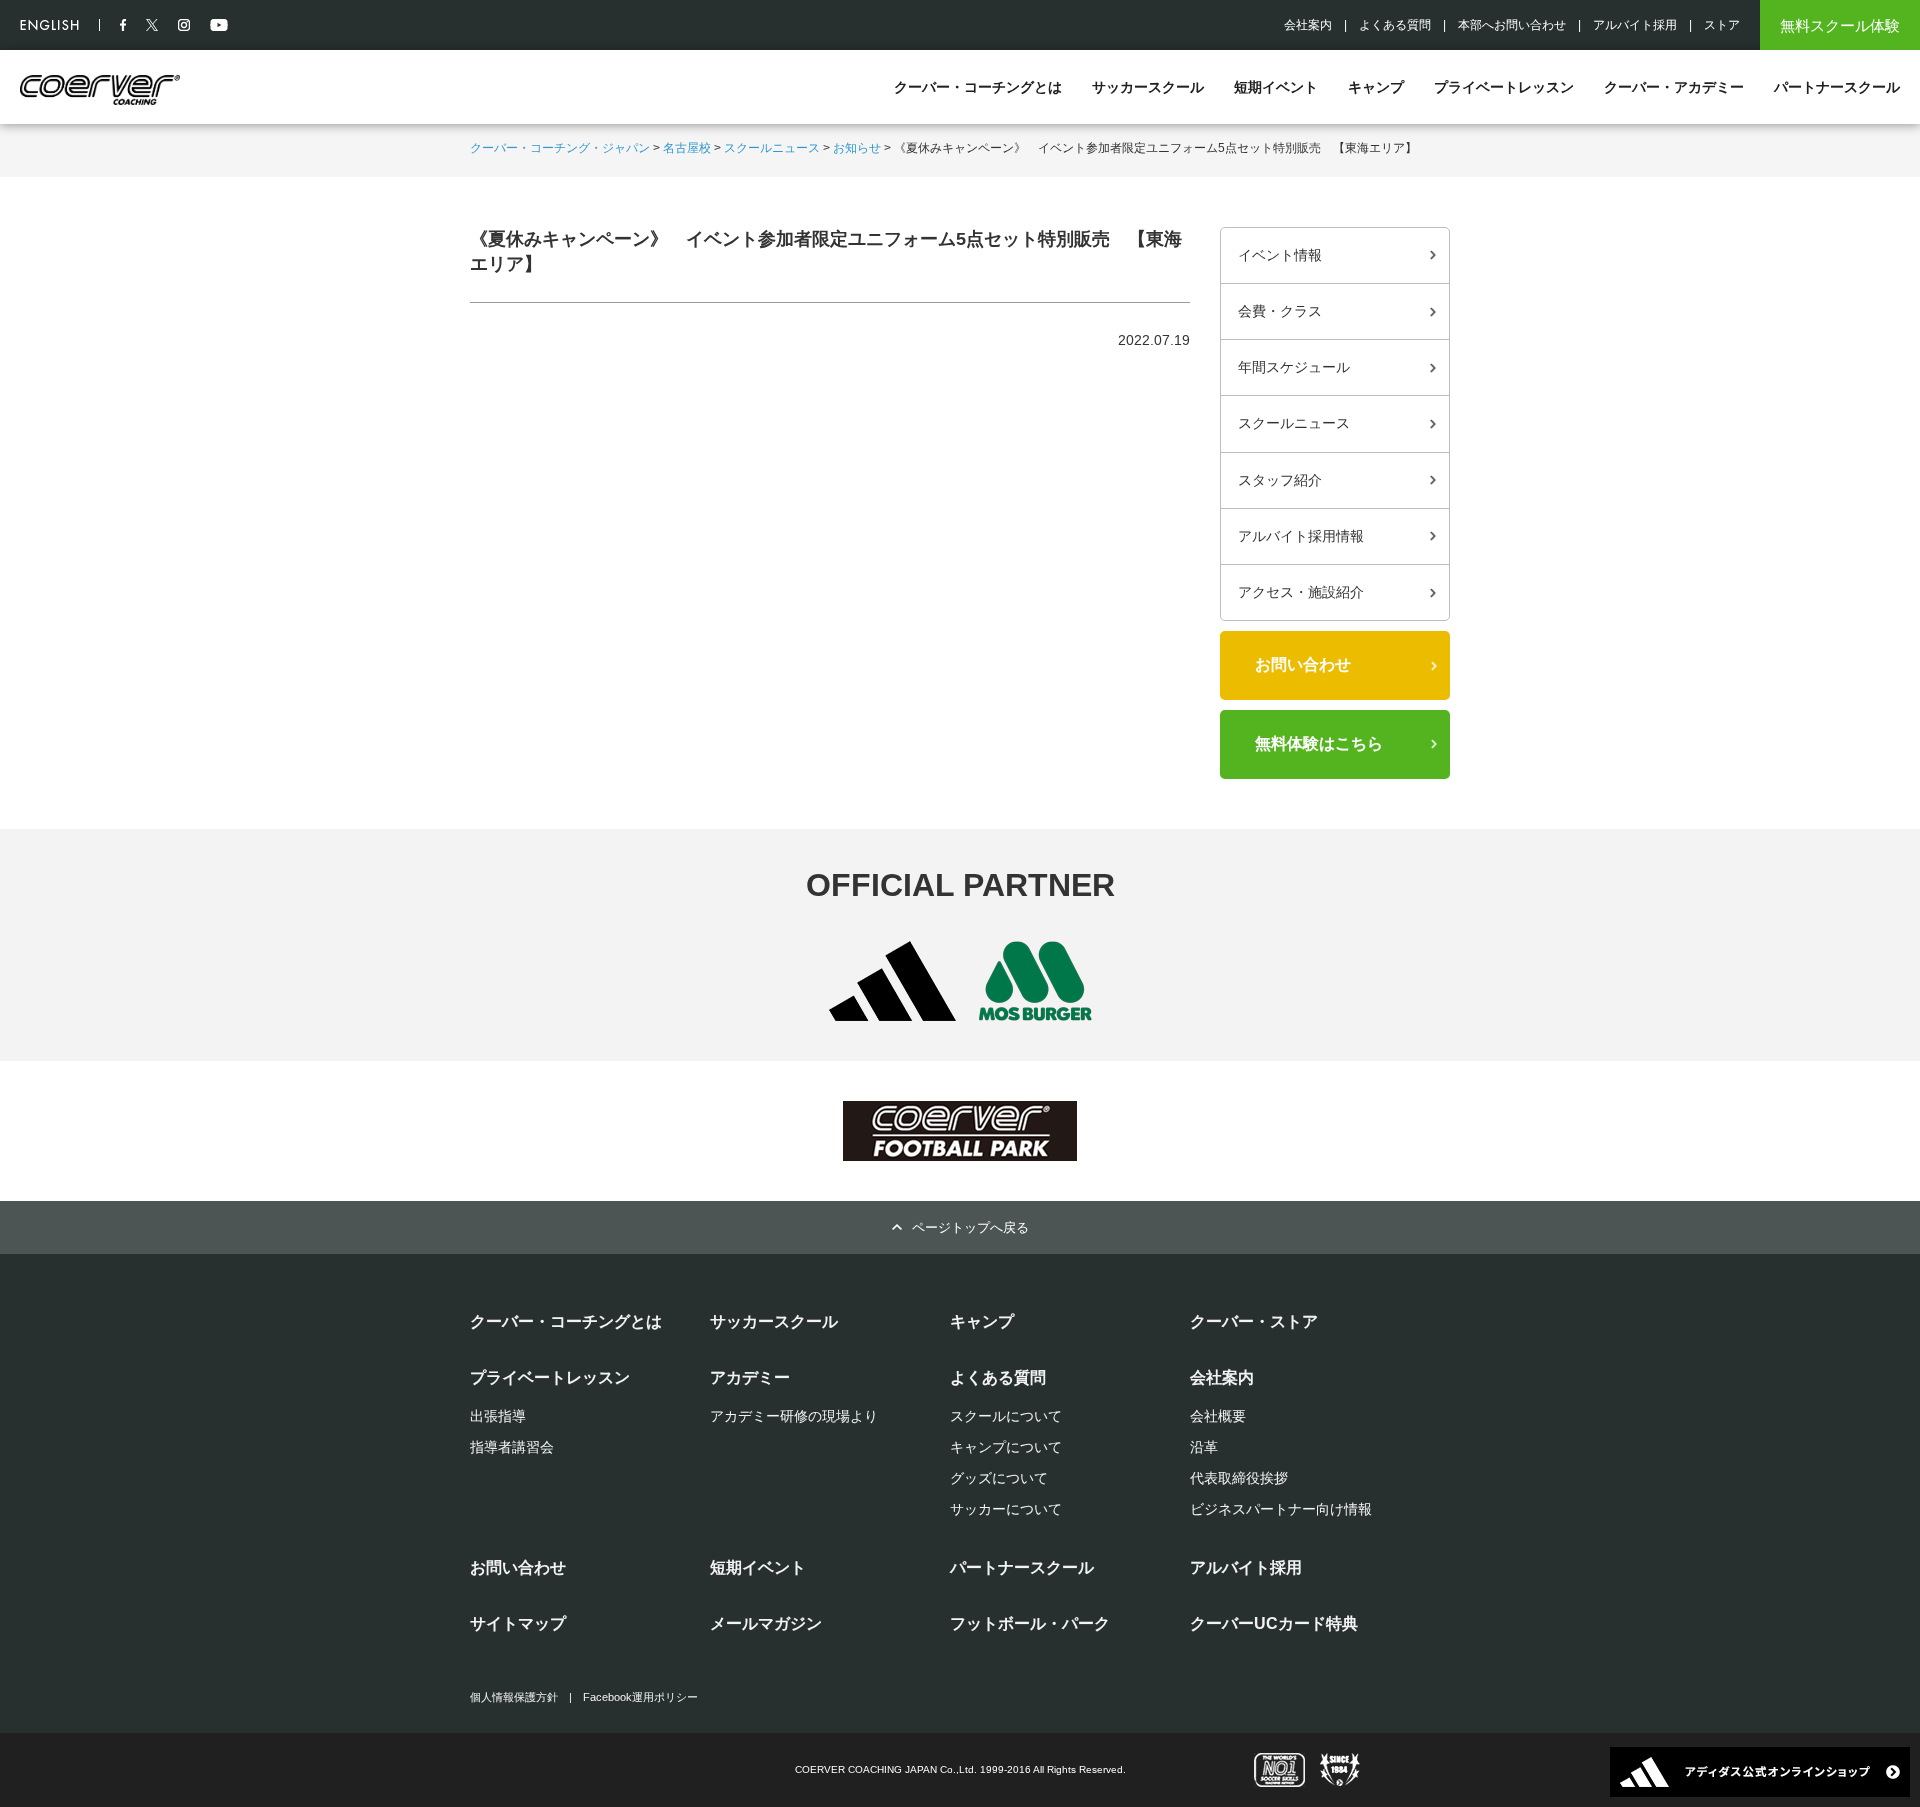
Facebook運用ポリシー (640, 1697)
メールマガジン (766, 1623)
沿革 (1204, 1447)
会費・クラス (1280, 311)
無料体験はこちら (1319, 743)
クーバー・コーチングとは (978, 87)
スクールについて (1006, 1416)
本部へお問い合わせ (1512, 25)
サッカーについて (1006, 1509)
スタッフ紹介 (1280, 480)
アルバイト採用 (1635, 25)
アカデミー (750, 1377)
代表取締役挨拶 (1239, 1478)
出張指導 (498, 1416)
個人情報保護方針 (514, 1697)
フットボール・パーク (1030, 1623)
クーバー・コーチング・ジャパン (560, 148)
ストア (1722, 25)
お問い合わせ (1303, 664)
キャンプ (1376, 87)
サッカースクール (1148, 87)
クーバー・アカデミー (1674, 87)
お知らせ (857, 148)
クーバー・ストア (1254, 1321)
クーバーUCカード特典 (1274, 1623)
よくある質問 (1395, 25)
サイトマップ (518, 1623)
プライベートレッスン (1504, 87)
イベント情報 (1280, 255)
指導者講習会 (512, 1447)
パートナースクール (1837, 87)
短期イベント (1276, 87)
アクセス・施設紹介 (1301, 592)
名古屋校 (687, 148)
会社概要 (1218, 1416)
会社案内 (1308, 25)
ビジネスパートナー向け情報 (1281, 1509)
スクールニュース (772, 148)
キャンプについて (1006, 1447)
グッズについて (999, 1478)
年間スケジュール (1294, 367)
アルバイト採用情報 (1301, 536)
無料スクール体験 (1840, 25)
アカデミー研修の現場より (794, 1416)
